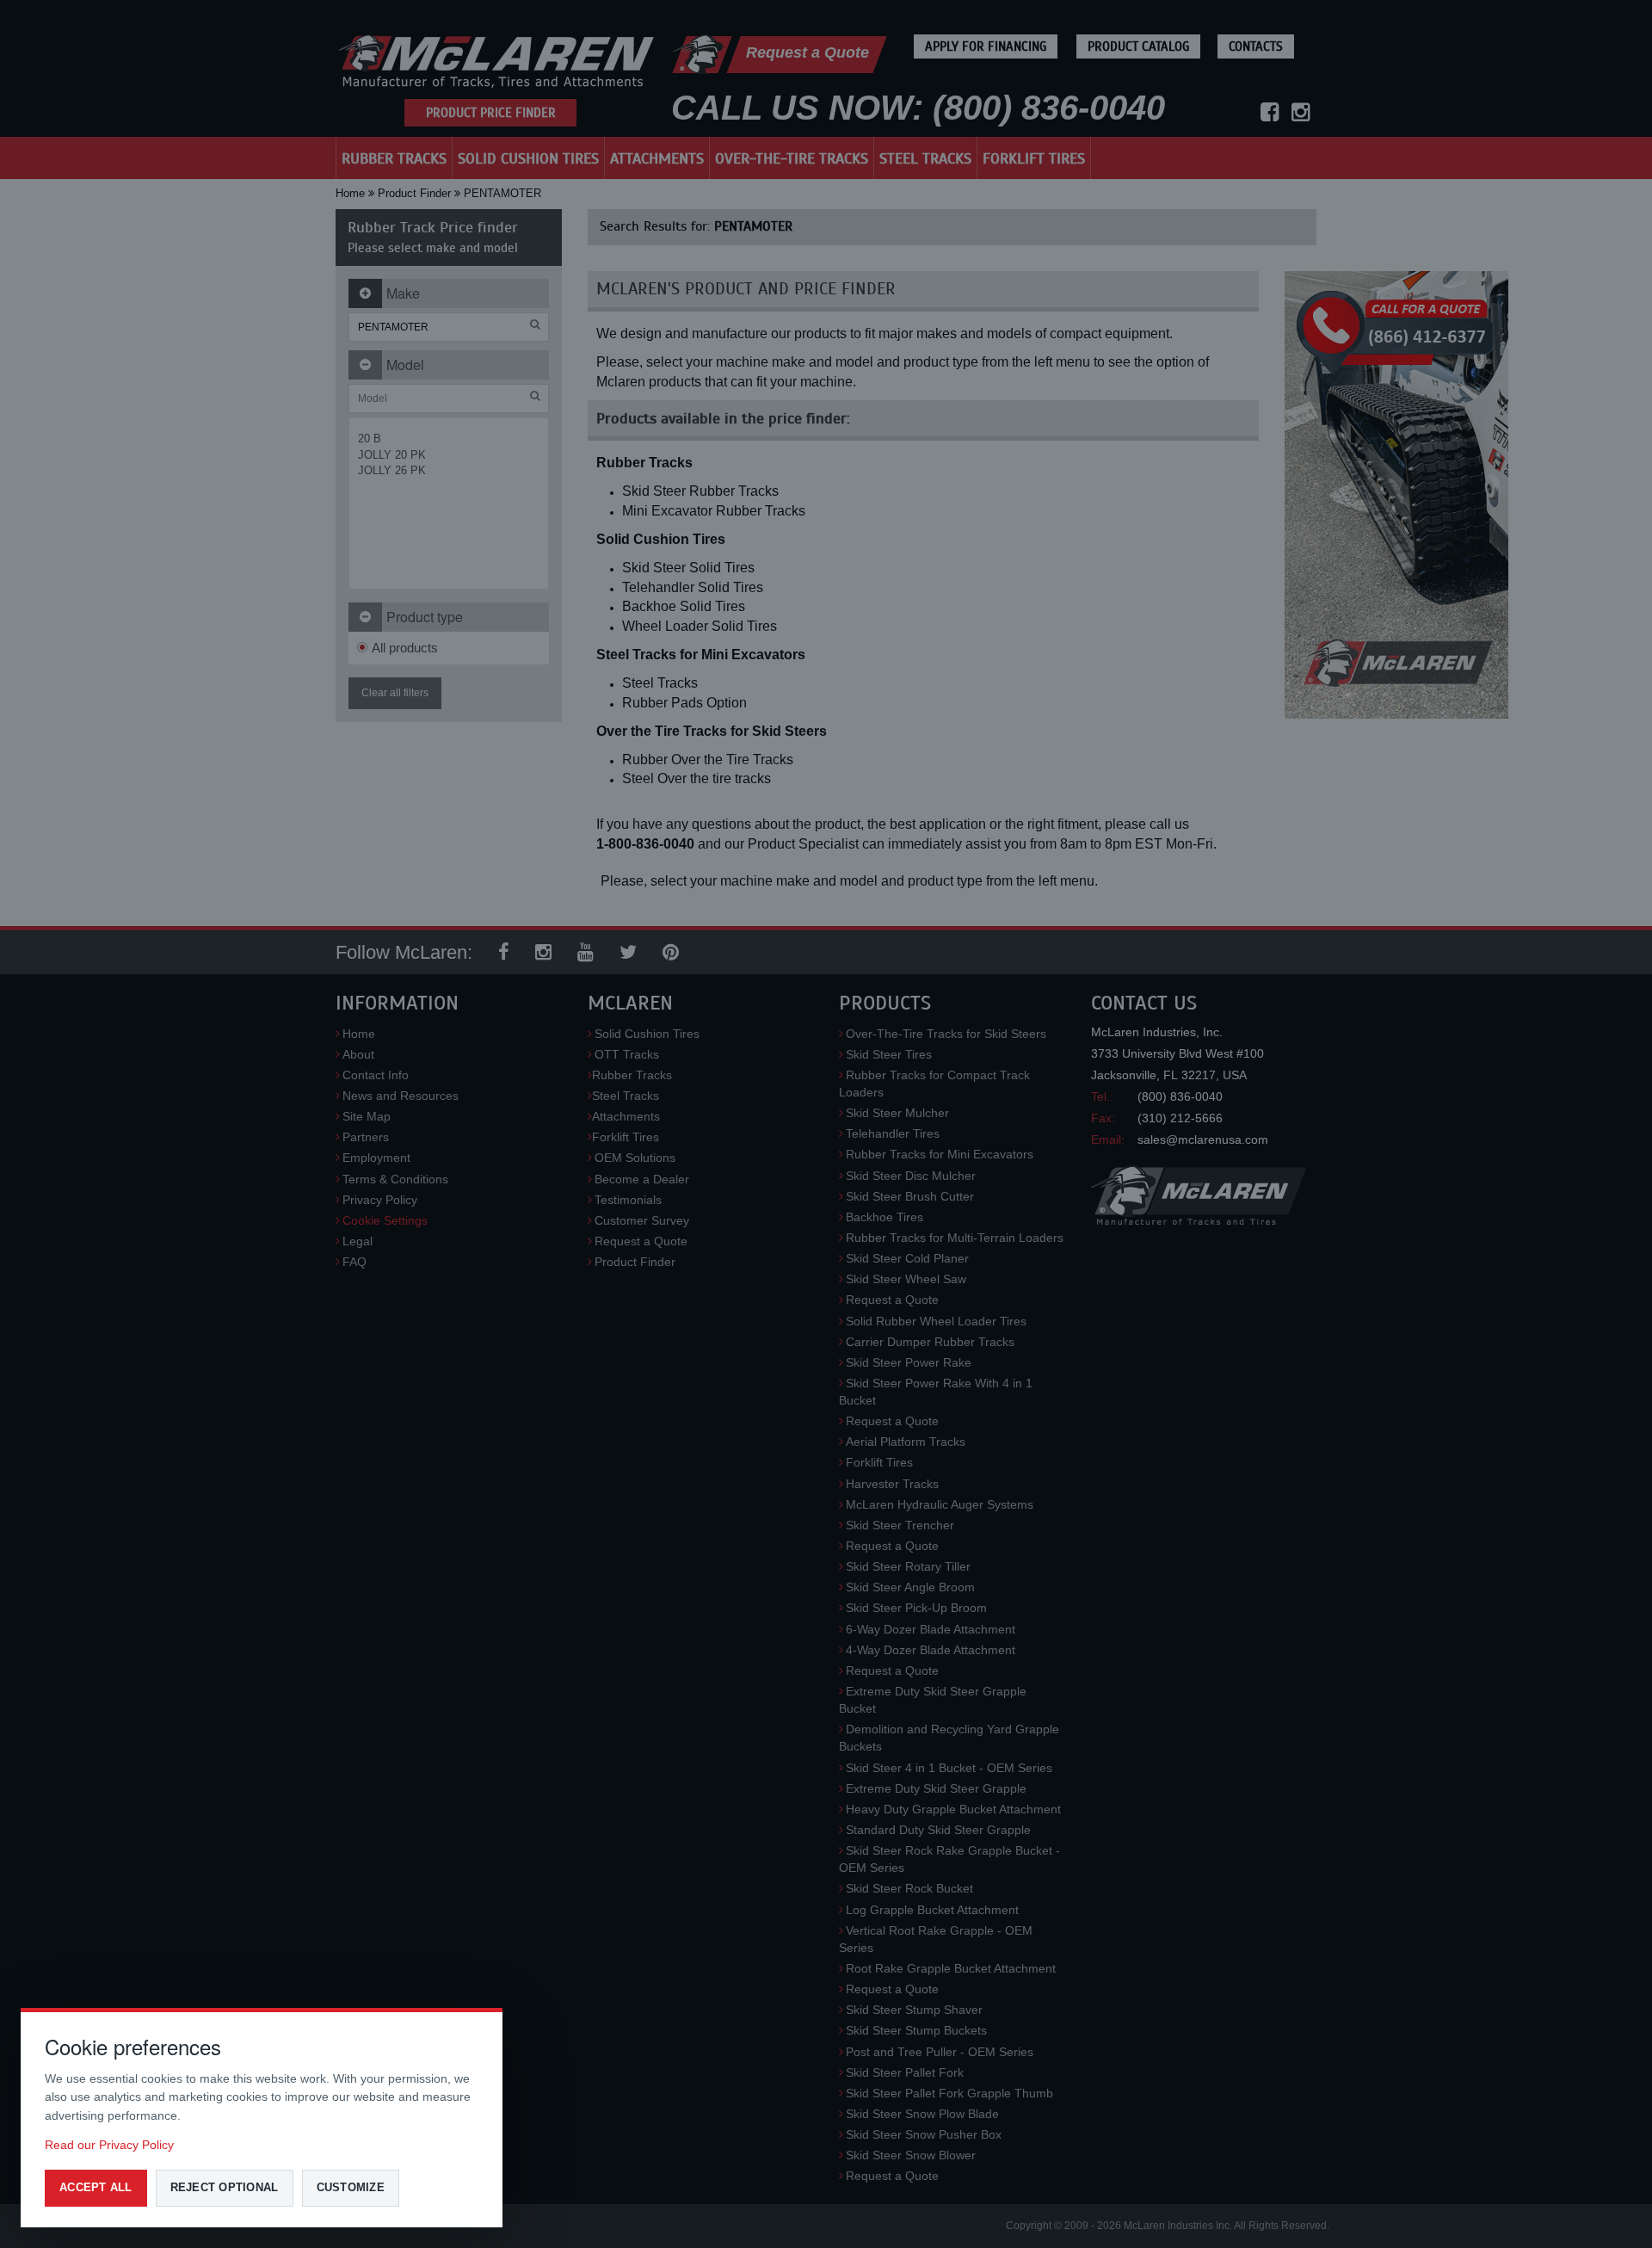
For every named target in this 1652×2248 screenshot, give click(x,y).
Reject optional (225, 2187)
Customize (351, 2187)
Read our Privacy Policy (109, 2145)
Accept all (96, 2187)
